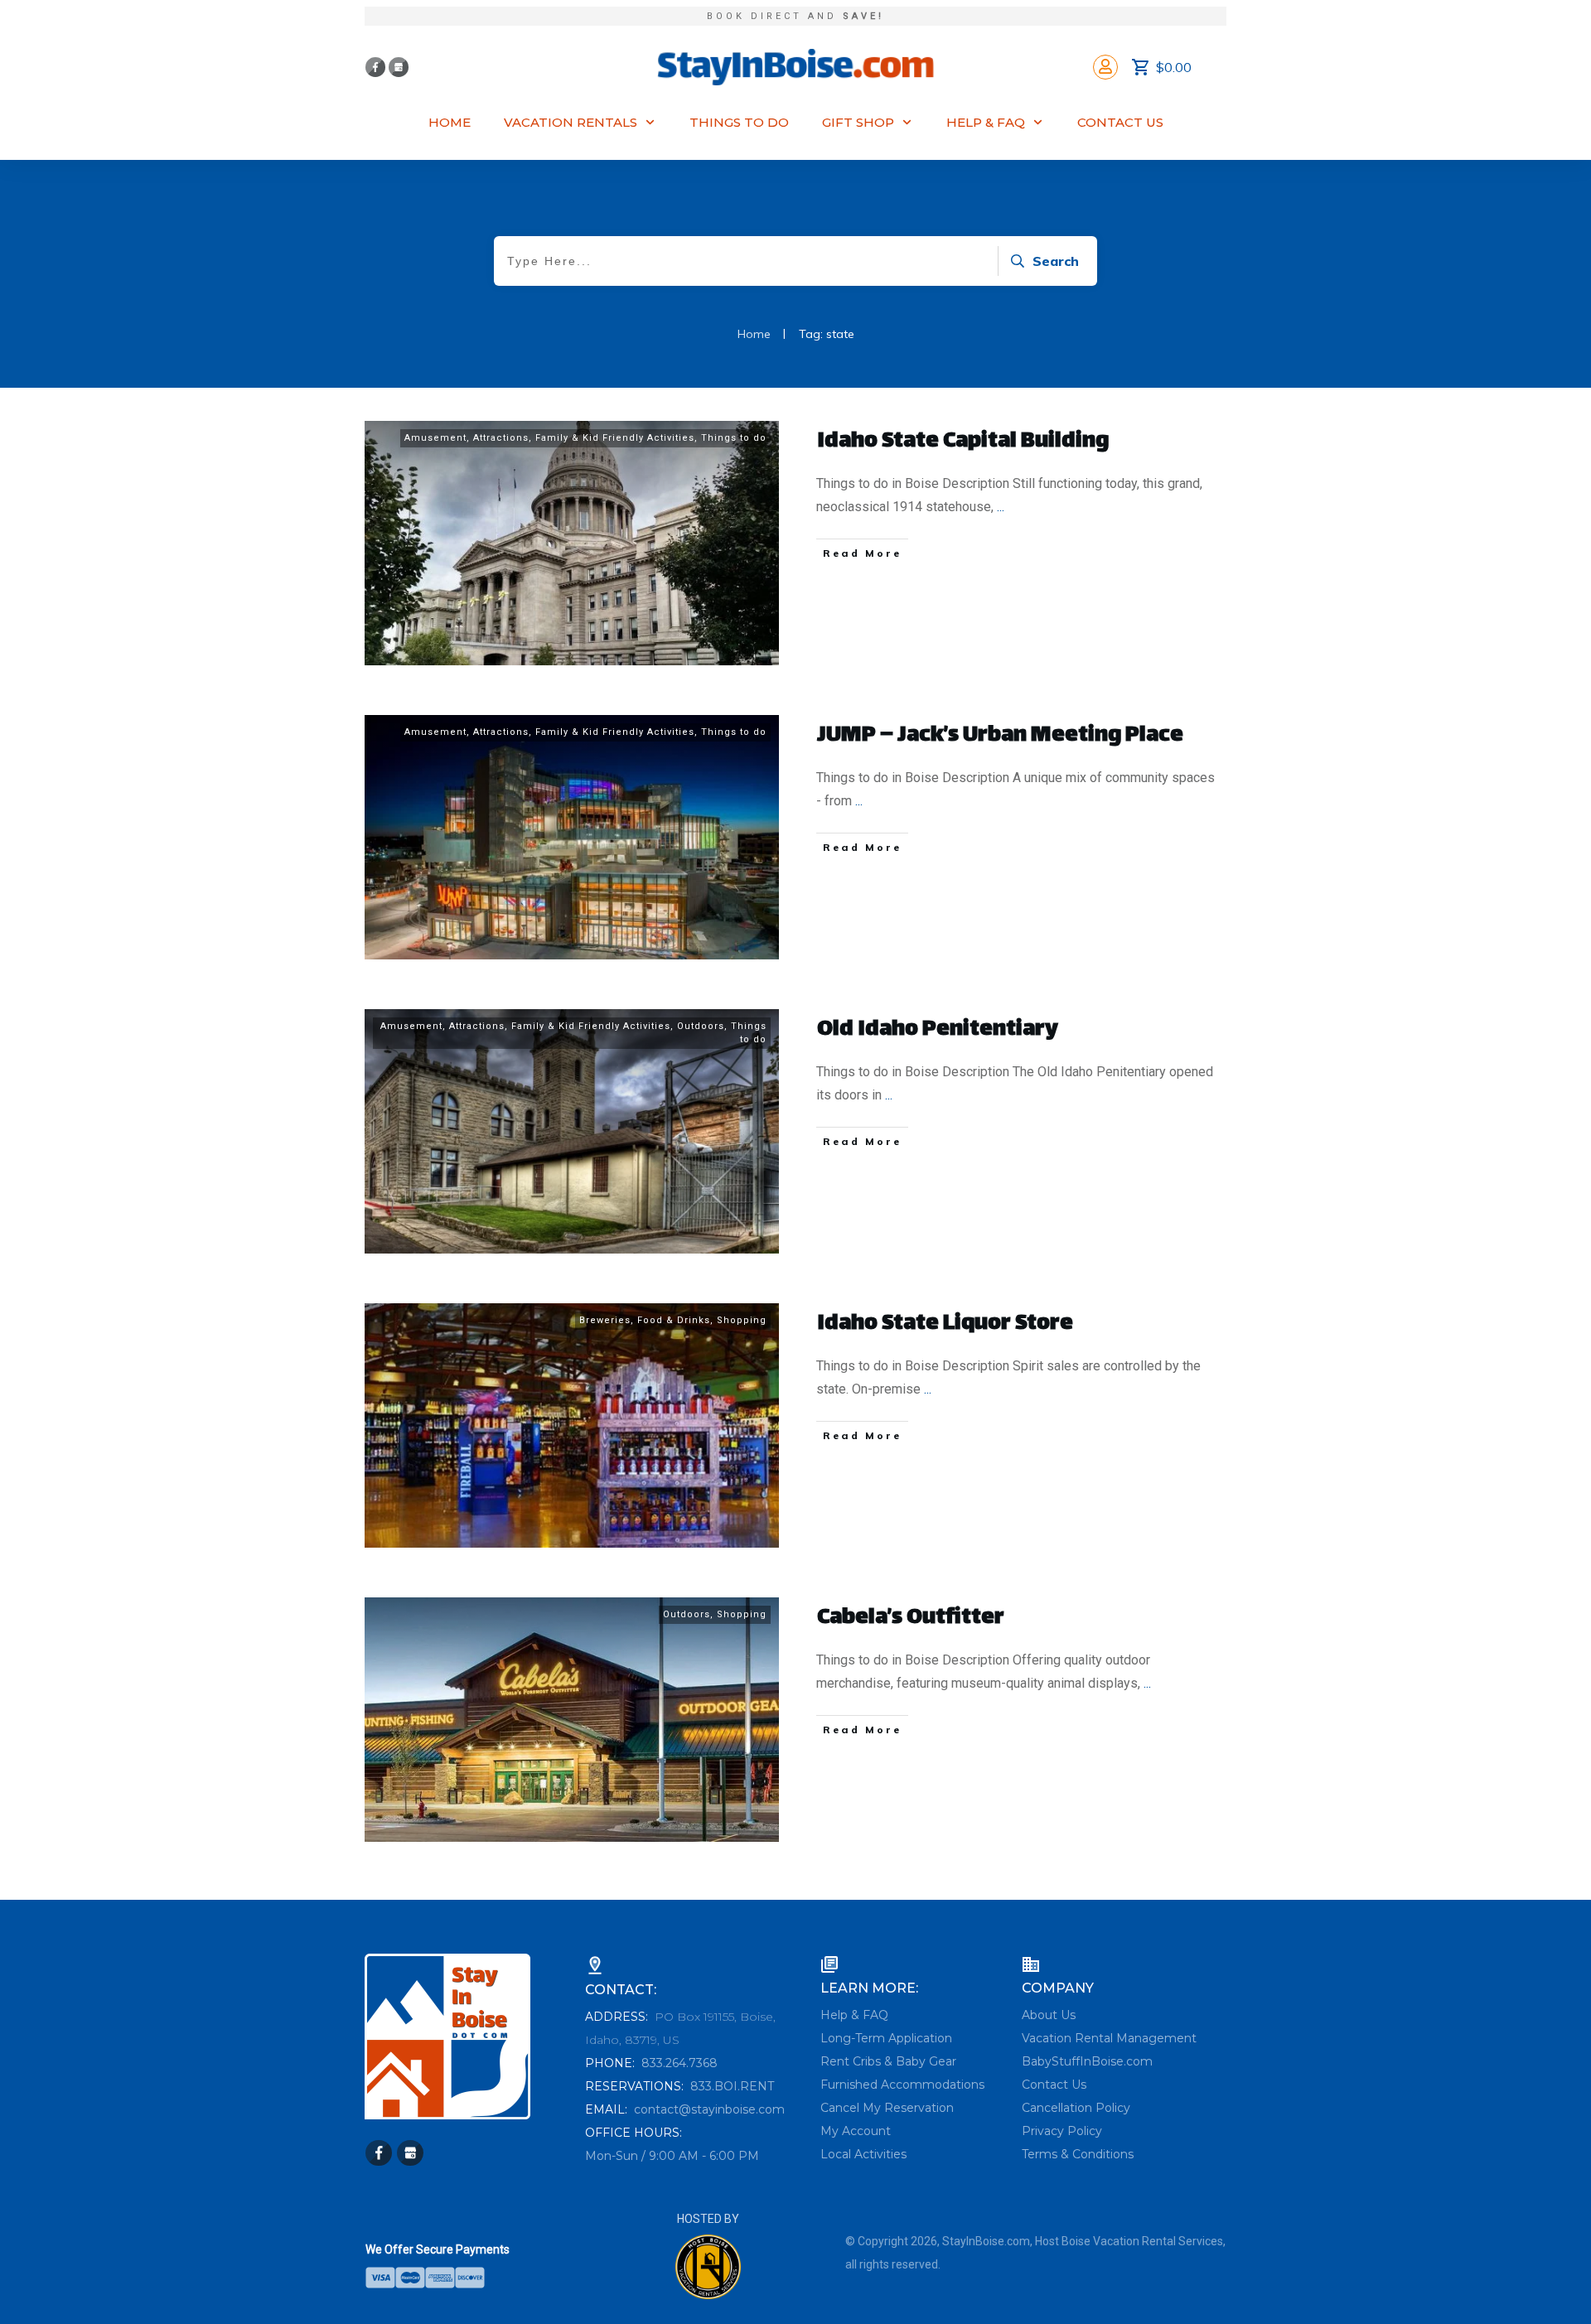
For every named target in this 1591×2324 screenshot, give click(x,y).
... (1001, 507)
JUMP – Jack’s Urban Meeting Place (1000, 736)
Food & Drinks (674, 1320)
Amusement (435, 438)
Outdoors (701, 1026)
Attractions (501, 438)
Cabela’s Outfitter (911, 1619)
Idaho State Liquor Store (945, 1324)
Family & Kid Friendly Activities (615, 438)
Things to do (734, 438)
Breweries (605, 1320)
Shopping (742, 1320)
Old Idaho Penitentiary (938, 1030)
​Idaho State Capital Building (963, 442)
